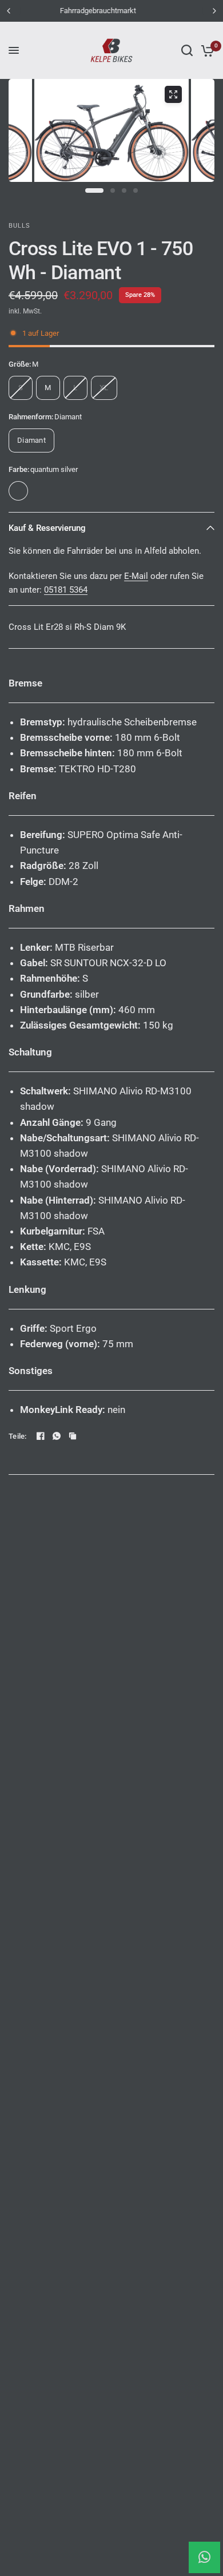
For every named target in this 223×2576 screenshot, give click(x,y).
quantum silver (18, 491)
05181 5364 (66, 590)
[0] (206, 50)
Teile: (18, 1436)
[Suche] (187, 50)
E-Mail (136, 576)
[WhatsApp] (57, 1436)
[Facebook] (41, 1436)
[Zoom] (173, 94)
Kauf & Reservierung (47, 528)
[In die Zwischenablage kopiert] (73, 1436)
